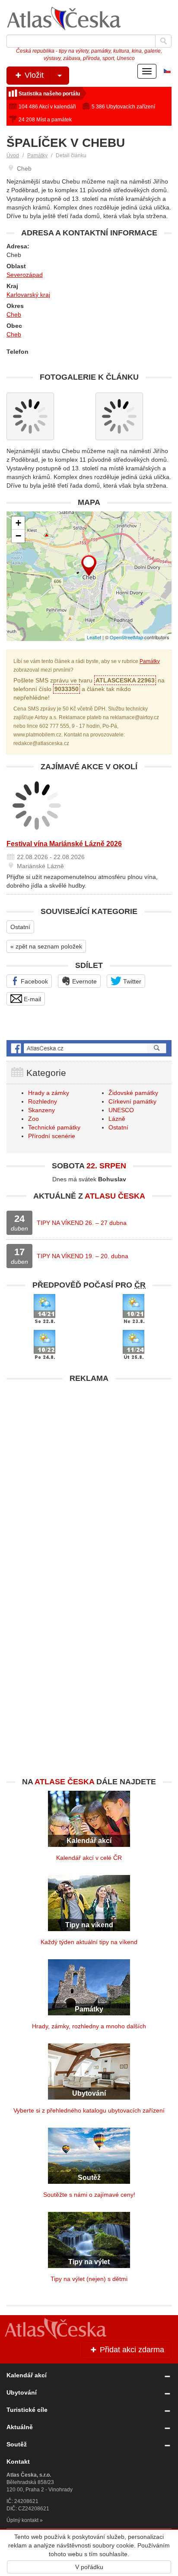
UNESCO (121, 1110)
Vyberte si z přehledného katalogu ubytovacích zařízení (89, 2110)
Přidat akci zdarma (131, 2350)
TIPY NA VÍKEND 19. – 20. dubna (83, 1256)
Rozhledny (43, 1101)
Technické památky (54, 1127)
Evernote (84, 981)
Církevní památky (132, 1101)
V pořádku (89, 2567)
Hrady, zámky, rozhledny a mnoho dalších (89, 2026)
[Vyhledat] (163, 41)
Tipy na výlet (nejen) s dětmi (89, 2279)
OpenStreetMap (126, 637)
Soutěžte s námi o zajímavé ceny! (89, 2195)
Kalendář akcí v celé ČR (89, 1858)
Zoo (33, 1119)
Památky (37, 155)
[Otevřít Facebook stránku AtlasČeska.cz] (89, 1048)
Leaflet (94, 637)
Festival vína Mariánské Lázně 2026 (64, 844)
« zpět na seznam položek (46, 946)
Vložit (33, 75)
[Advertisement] (89, 1476)
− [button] (18, 536)
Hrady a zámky (49, 1093)
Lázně (117, 1119)
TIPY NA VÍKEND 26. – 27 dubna (82, 1223)
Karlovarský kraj (28, 295)
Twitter (131, 981)
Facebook (33, 981)
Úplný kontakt (22, 2520)
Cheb (14, 314)
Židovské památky (133, 1093)
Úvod (13, 155)
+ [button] (18, 523)
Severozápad (25, 275)
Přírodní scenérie (52, 1136)
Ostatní (20, 927)
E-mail (32, 999)
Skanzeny (41, 1110)
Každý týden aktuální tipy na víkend (89, 1942)
